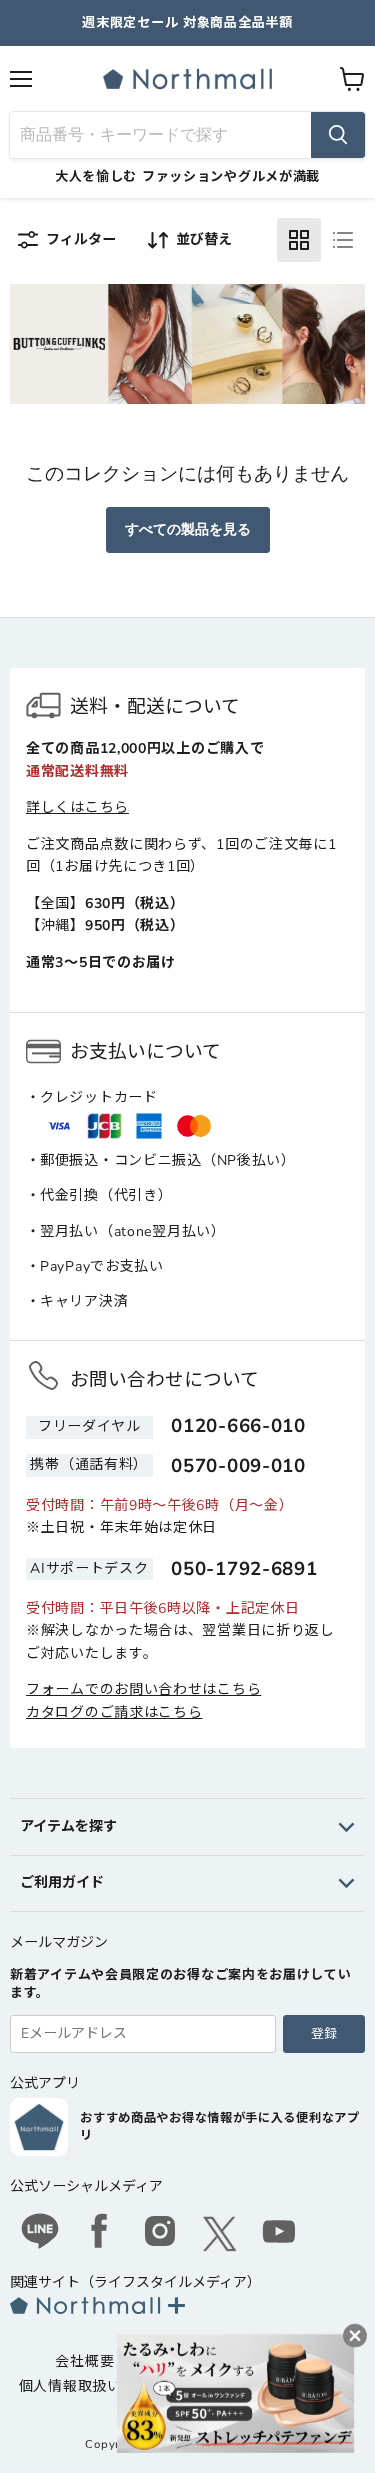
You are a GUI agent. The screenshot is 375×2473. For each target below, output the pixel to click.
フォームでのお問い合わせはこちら (143, 1689)
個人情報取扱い (70, 2386)
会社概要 (84, 2361)
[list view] (343, 240)
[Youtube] (280, 2234)
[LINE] (40, 2234)
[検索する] (338, 135)
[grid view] (299, 240)
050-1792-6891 (244, 1569)
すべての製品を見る (188, 529)
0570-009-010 (238, 1466)
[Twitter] (220, 2234)
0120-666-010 (238, 1426)
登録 (324, 2034)
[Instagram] (160, 2234)
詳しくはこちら (77, 807)
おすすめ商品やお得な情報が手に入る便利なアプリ (219, 2126)
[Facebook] (100, 2234)
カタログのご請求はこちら (114, 1712)
